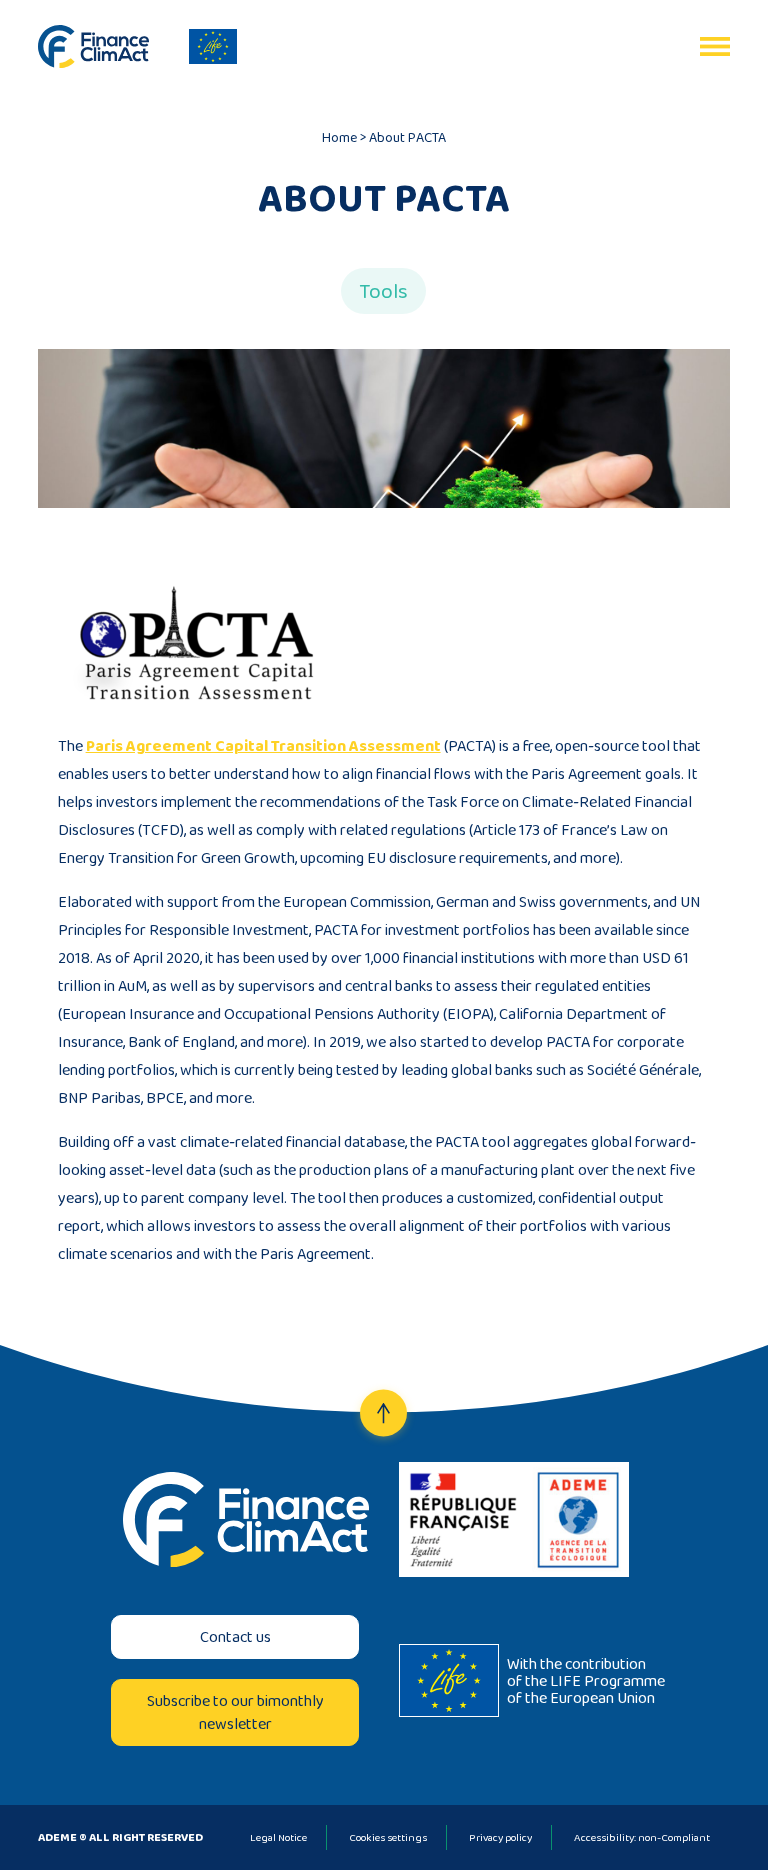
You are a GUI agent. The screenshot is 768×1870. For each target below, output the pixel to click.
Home (339, 137)
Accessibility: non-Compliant (642, 1837)
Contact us (235, 1636)
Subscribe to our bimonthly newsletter (235, 1711)
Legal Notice (278, 1837)
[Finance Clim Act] (93, 46)
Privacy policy (500, 1837)
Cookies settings (388, 1837)
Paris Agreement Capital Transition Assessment (263, 745)
